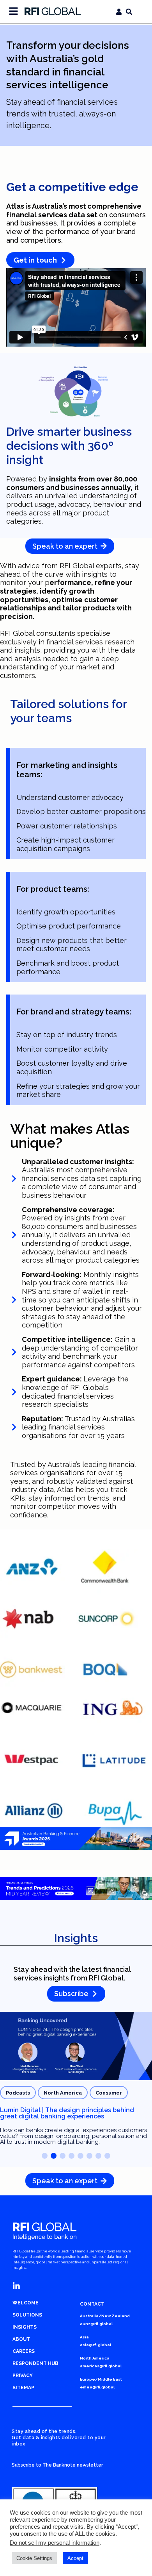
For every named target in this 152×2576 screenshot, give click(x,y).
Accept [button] (75, 2558)
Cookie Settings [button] (34, 2558)
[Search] (129, 12)
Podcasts (18, 2093)
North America (63, 2093)
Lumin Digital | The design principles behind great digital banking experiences (67, 2113)
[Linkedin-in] (16, 2286)
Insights (76, 1938)
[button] (45, 2156)
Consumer (109, 2093)
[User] (119, 12)
